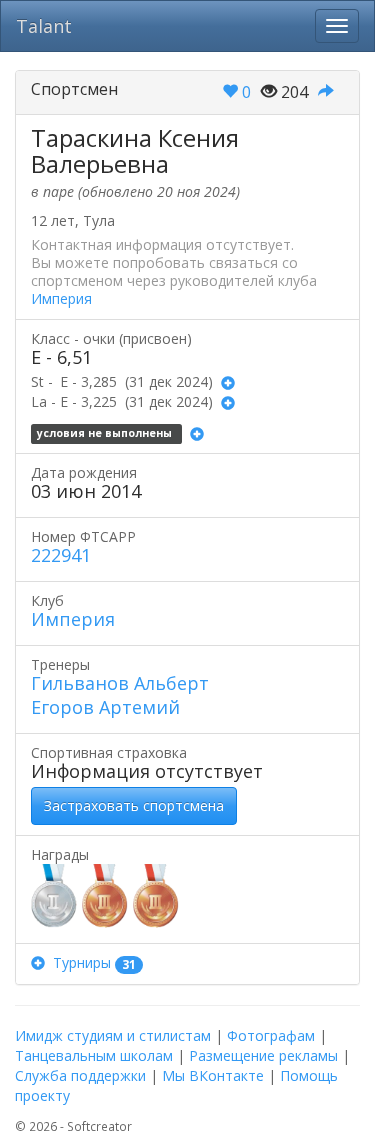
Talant (44, 26)
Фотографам (271, 1035)
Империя (61, 298)
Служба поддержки (80, 1075)
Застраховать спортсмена (134, 805)
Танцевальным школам (94, 1055)
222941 (61, 555)
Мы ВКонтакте (213, 1075)
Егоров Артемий (105, 707)
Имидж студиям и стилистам (113, 1035)
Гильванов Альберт (120, 683)
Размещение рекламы (263, 1055)
